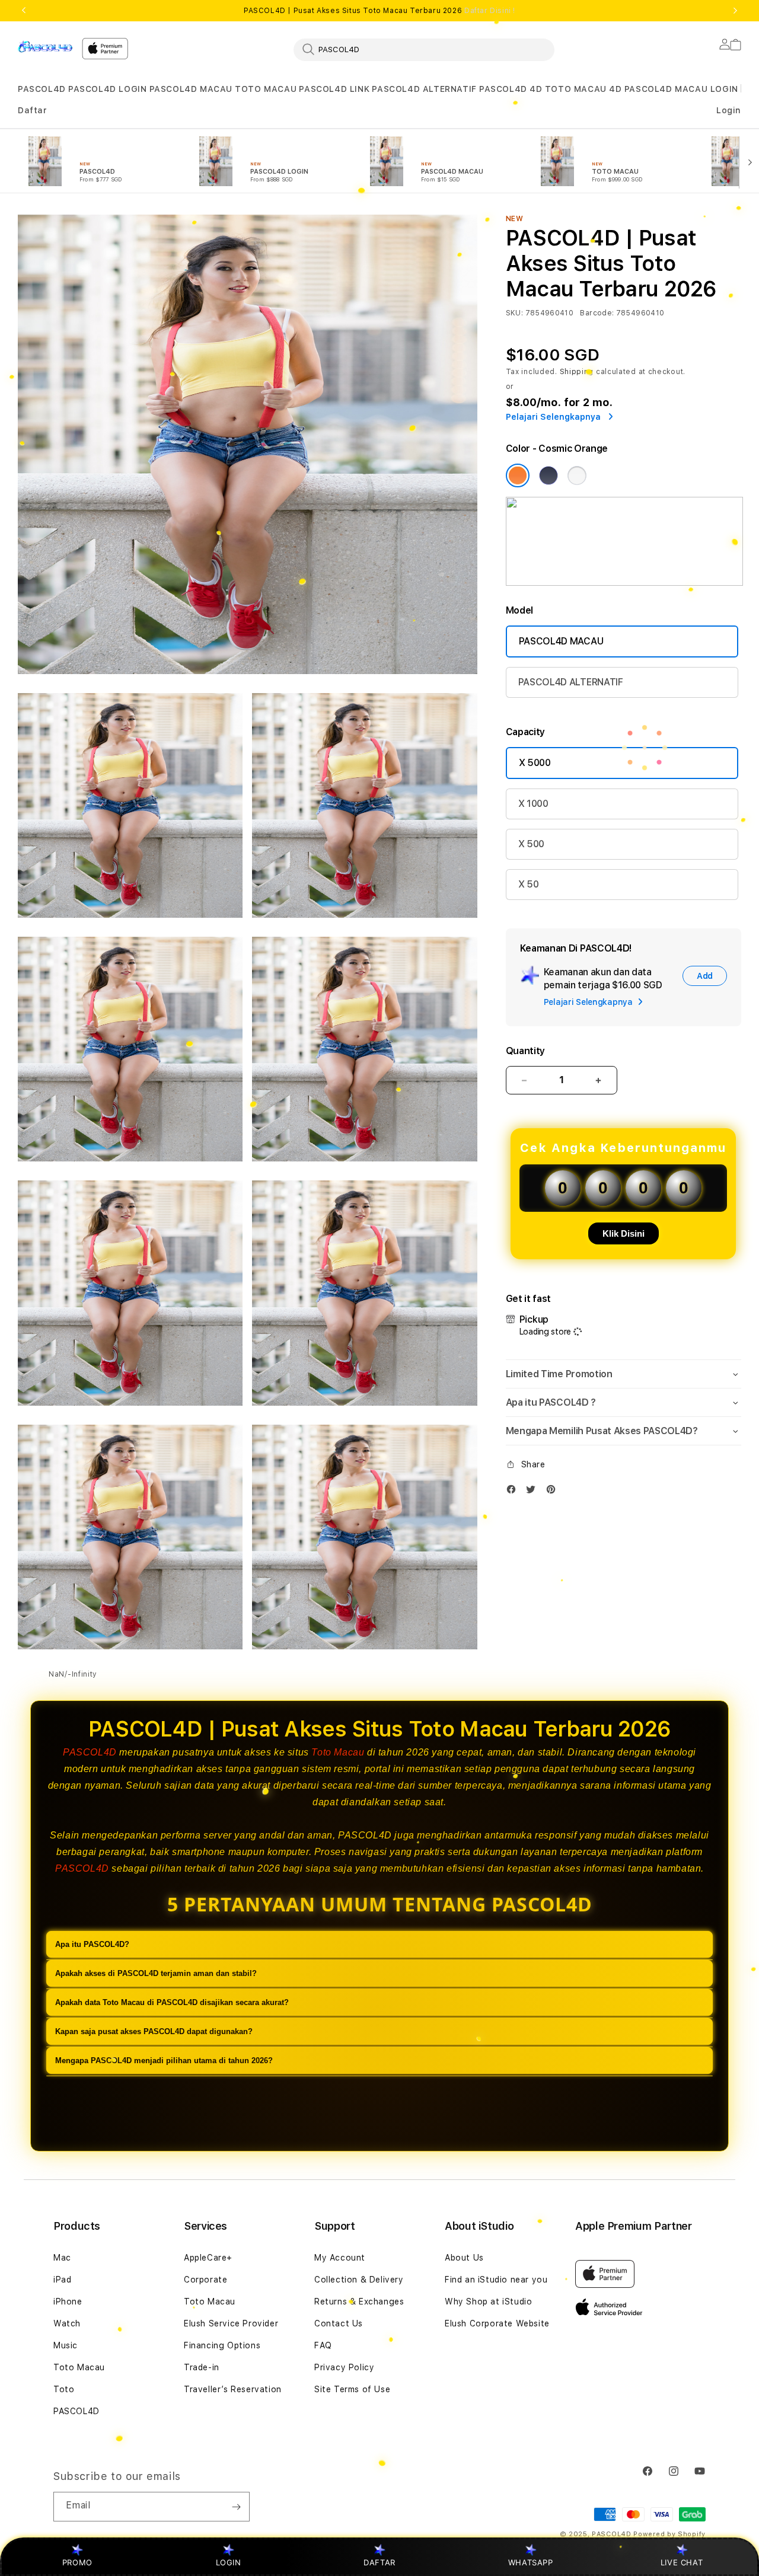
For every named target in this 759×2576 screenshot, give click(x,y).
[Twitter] (534, 1492)
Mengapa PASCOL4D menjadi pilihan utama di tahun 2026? (164, 2061)
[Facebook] (514, 1492)
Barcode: (597, 313)
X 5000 (535, 763)
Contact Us (339, 2323)
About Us (464, 2258)
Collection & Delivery (359, 2280)
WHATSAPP (530, 2562)
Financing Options (222, 2345)
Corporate (205, 2280)
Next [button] (735, 11)
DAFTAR (379, 2562)
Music (66, 2345)
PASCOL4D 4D (511, 89)
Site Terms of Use (352, 2389)
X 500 (531, 844)
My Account (340, 2258)
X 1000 (533, 804)
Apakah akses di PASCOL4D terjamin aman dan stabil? (156, 1974)
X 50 (529, 884)
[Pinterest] (554, 1492)
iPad (62, 2280)
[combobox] (424, 49)
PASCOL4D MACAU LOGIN (681, 89)
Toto (64, 2389)
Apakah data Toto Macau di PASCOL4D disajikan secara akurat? (172, 2003)
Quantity (525, 1051)
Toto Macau (338, 1752)
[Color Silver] (577, 475)
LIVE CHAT (682, 2562)
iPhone (68, 2302)
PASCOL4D (42, 89)
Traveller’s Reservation (233, 2389)
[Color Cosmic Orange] (518, 475)
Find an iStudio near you (496, 2280)
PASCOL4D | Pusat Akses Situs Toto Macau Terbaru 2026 (379, 11)
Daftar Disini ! (490, 11)
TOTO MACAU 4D (583, 89)
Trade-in (202, 2367)
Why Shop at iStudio (488, 2302)
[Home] (45, 46)
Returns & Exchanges (359, 2302)
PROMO (77, 2562)
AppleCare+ (208, 2258)
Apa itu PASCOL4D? (92, 1945)
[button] (42, 89)
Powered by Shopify (669, 2534)
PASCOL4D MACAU (191, 89)
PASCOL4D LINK (334, 89)
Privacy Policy (344, 2367)
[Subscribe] (236, 2507)
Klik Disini (624, 1233)
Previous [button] (24, 11)
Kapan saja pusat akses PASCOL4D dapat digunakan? (154, 2032)
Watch (67, 2323)
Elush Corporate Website (497, 2323)
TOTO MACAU (266, 89)
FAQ (323, 2345)
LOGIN (229, 2562)
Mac (62, 2258)
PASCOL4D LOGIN (107, 89)
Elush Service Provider (231, 2323)
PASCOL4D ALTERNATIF (424, 89)
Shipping (577, 372)
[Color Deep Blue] (548, 475)
